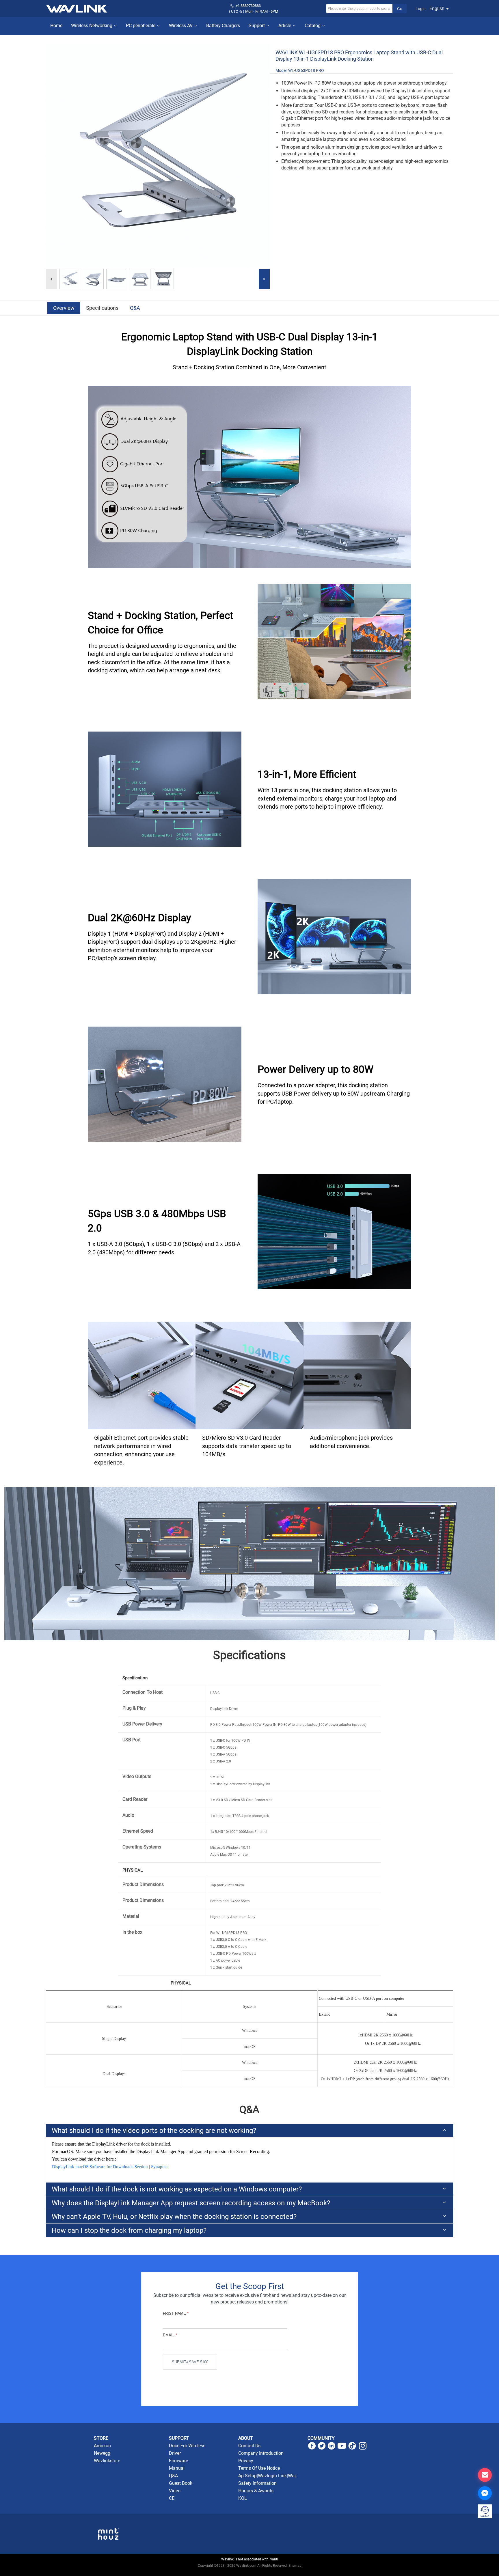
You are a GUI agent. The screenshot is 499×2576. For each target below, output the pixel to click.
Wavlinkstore (107, 2461)
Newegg (102, 2453)
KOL (243, 2498)
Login (421, 9)
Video (175, 2491)
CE (172, 2498)
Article (285, 26)
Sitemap (295, 2566)
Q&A (135, 308)
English (437, 9)
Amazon (102, 2446)
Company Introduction (261, 2453)
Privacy (246, 2461)
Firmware (178, 2461)
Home (56, 26)
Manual (177, 2468)
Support (257, 26)
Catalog (313, 26)
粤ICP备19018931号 (250, 2572)
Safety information (257, 2483)
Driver (175, 2453)
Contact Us (249, 2446)
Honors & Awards (256, 2491)
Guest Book (181, 2483)
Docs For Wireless (187, 2446)
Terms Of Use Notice (259, 2468)
